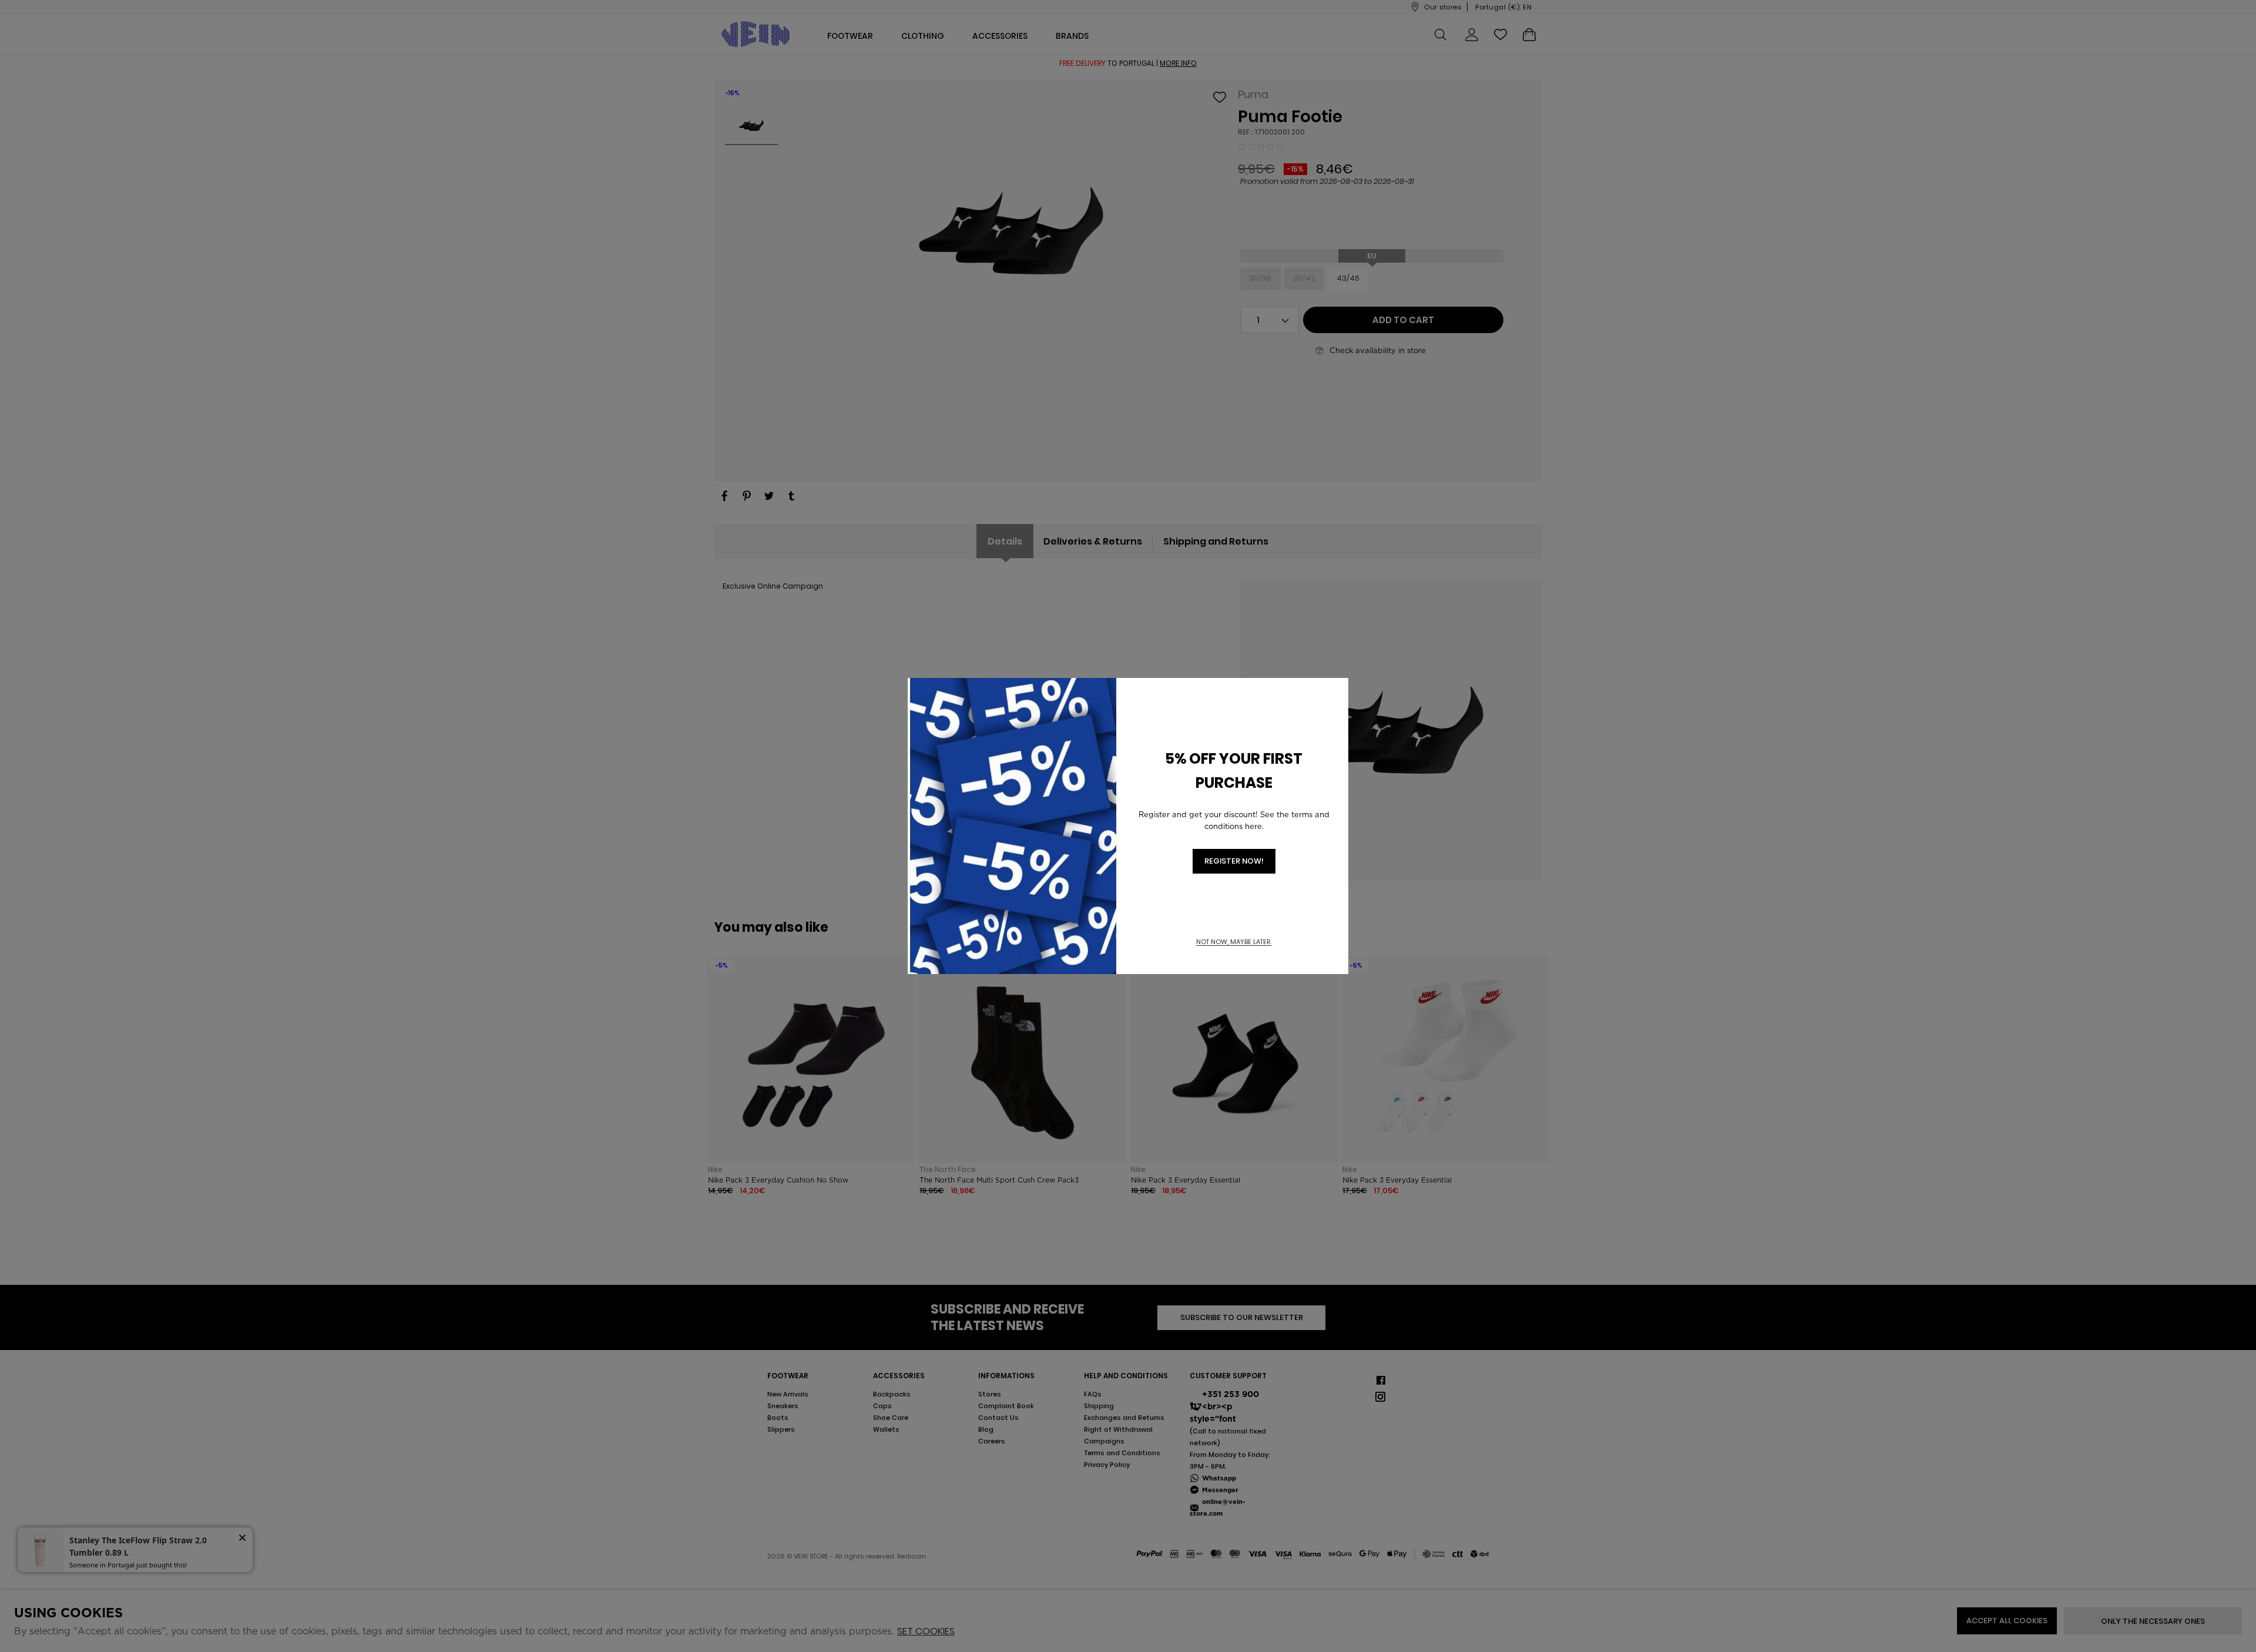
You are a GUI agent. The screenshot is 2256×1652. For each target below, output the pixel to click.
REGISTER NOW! (1234, 861)
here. (1254, 826)
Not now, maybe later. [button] (1234, 942)
